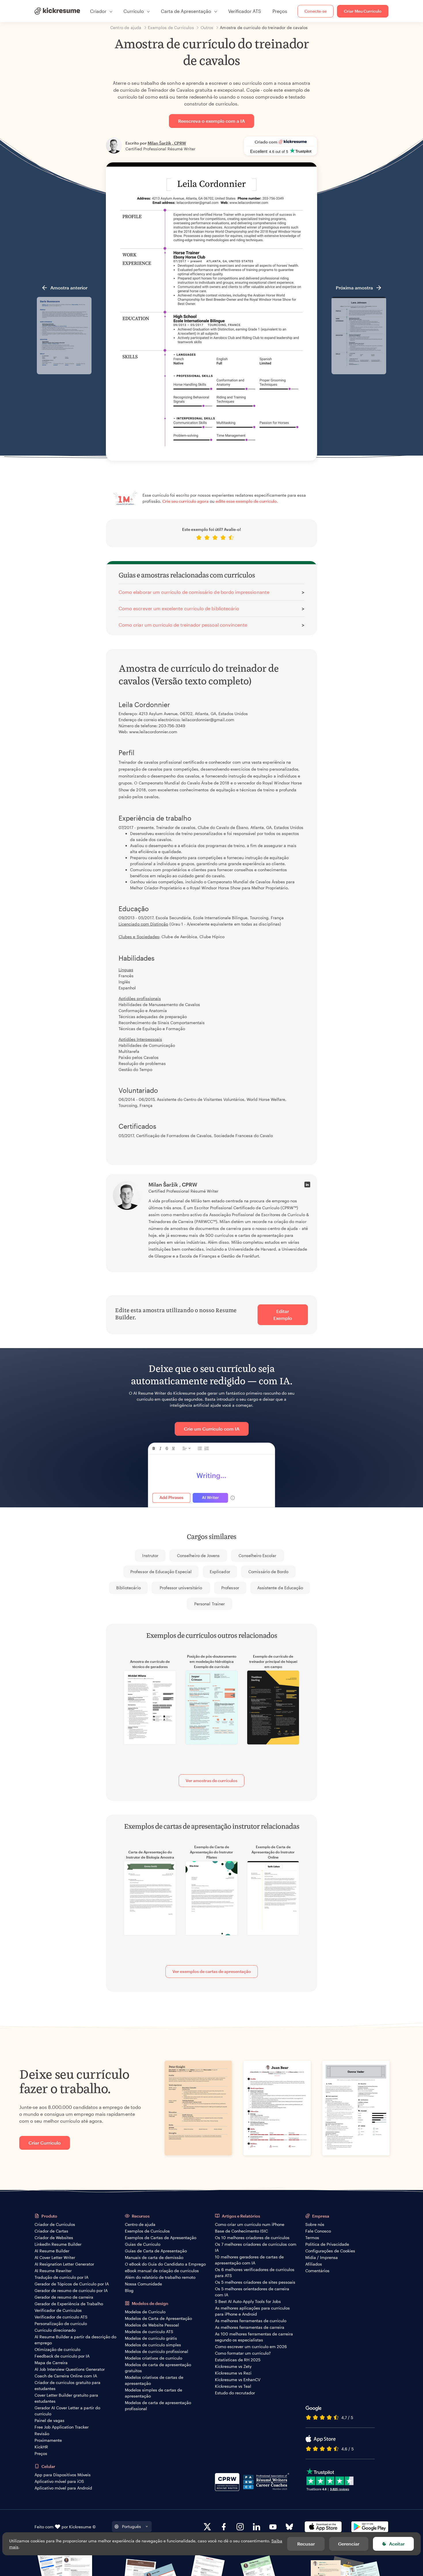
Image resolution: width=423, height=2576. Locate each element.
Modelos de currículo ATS (149, 2332)
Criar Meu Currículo (363, 11)
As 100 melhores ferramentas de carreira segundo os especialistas (254, 2337)
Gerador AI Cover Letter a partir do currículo (67, 2411)
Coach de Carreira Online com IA (66, 2376)
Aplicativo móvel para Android (63, 2488)
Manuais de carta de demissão (154, 2257)
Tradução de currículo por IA (61, 2277)
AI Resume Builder (52, 2251)
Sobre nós (315, 2224)
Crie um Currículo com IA (212, 1429)
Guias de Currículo (143, 2244)
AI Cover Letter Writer (55, 2257)
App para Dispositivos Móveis (63, 2475)
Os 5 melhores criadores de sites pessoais (255, 2282)
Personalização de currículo (61, 2323)
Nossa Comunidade (143, 2284)
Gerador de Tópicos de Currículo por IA (72, 2284)
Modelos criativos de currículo (154, 2358)
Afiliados (314, 2264)
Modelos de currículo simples (153, 2345)
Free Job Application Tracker (62, 2427)
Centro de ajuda (140, 2224)
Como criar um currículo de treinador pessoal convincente (183, 625)
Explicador (220, 1572)
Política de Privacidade (327, 2244)
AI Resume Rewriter (53, 2271)
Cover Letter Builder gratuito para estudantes (66, 2398)
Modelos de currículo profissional (157, 2351)
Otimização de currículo (57, 2349)
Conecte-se (316, 11)
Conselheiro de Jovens (198, 1555)
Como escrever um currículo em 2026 (251, 2346)
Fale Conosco (318, 2231)
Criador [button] (98, 11)
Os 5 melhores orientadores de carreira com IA (252, 2292)
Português (132, 2526)
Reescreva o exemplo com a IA (211, 121)
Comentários (317, 2271)
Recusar (306, 2544)
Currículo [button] (134, 11)
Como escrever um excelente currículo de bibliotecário (179, 608)
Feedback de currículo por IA (62, 2356)
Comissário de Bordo (268, 1572)
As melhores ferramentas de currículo (251, 2321)
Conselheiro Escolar (257, 1555)
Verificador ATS (245, 11)
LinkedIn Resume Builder (58, 2244)
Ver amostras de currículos (211, 1781)
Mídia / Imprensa (322, 2257)
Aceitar (397, 2544)
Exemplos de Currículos (147, 2231)
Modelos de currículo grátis (151, 2338)
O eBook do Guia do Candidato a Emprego (165, 2264)
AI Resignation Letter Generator (64, 2264)
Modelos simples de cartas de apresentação (154, 2393)
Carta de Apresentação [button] (186, 11)
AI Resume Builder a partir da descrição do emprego (75, 2340)
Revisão (42, 2434)
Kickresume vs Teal (233, 2386)
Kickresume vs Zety (233, 2366)
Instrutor (150, 1555)
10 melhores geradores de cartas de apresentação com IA (249, 2260)
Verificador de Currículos (58, 2310)
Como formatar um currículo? (243, 2353)
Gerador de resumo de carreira (64, 2297)
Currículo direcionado (55, 2330)
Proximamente (48, 2440)
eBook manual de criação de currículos (162, 2271)
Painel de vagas (49, 2420)
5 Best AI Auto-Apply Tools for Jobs (248, 2301)
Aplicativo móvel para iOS (59, 2481)
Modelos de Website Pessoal (152, 2325)
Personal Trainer (209, 1604)
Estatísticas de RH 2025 (238, 2360)
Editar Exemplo (283, 1315)
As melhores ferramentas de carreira (250, 2327)
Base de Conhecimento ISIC (241, 2231)
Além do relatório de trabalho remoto (160, 2277)
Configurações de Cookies (330, 2251)
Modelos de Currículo (145, 2312)
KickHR (41, 2447)
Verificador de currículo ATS (61, 2317)
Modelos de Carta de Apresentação (158, 2318)
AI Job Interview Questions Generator (70, 2369)
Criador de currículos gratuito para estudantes (67, 2385)
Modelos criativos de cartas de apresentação (154, 2380)
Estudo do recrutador (235, 2393)
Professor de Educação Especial (161, 1572)
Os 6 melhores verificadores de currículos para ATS (255, 2272)
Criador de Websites (54, 2238)
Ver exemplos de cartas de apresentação (212, 1971)
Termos (312, 2238)
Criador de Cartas (51, 2231)
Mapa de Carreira (51, 2363)
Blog (129, 2290)
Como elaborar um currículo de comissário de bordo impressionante (194, 592)
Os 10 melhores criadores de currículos (252, 2238)
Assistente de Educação (280, 1588)
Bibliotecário (128, 1588)
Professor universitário (181, 1588)
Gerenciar (349, 2544)
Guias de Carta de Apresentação (156, 2251)
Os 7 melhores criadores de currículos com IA (256, 2247)
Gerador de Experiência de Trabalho (69, 2304)
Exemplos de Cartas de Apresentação (161, 2238)
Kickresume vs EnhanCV (238, 2380)
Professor (230, 1588)
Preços (280, 11)
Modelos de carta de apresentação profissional (158, 2406)
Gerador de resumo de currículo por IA (71, 2290)
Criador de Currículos (55, 2224)
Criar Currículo (45, 2143)
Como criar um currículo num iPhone (250, 2224)
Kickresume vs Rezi (233, 2373)
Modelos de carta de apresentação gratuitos (158, 2368)
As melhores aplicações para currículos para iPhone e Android (252, 2311)
